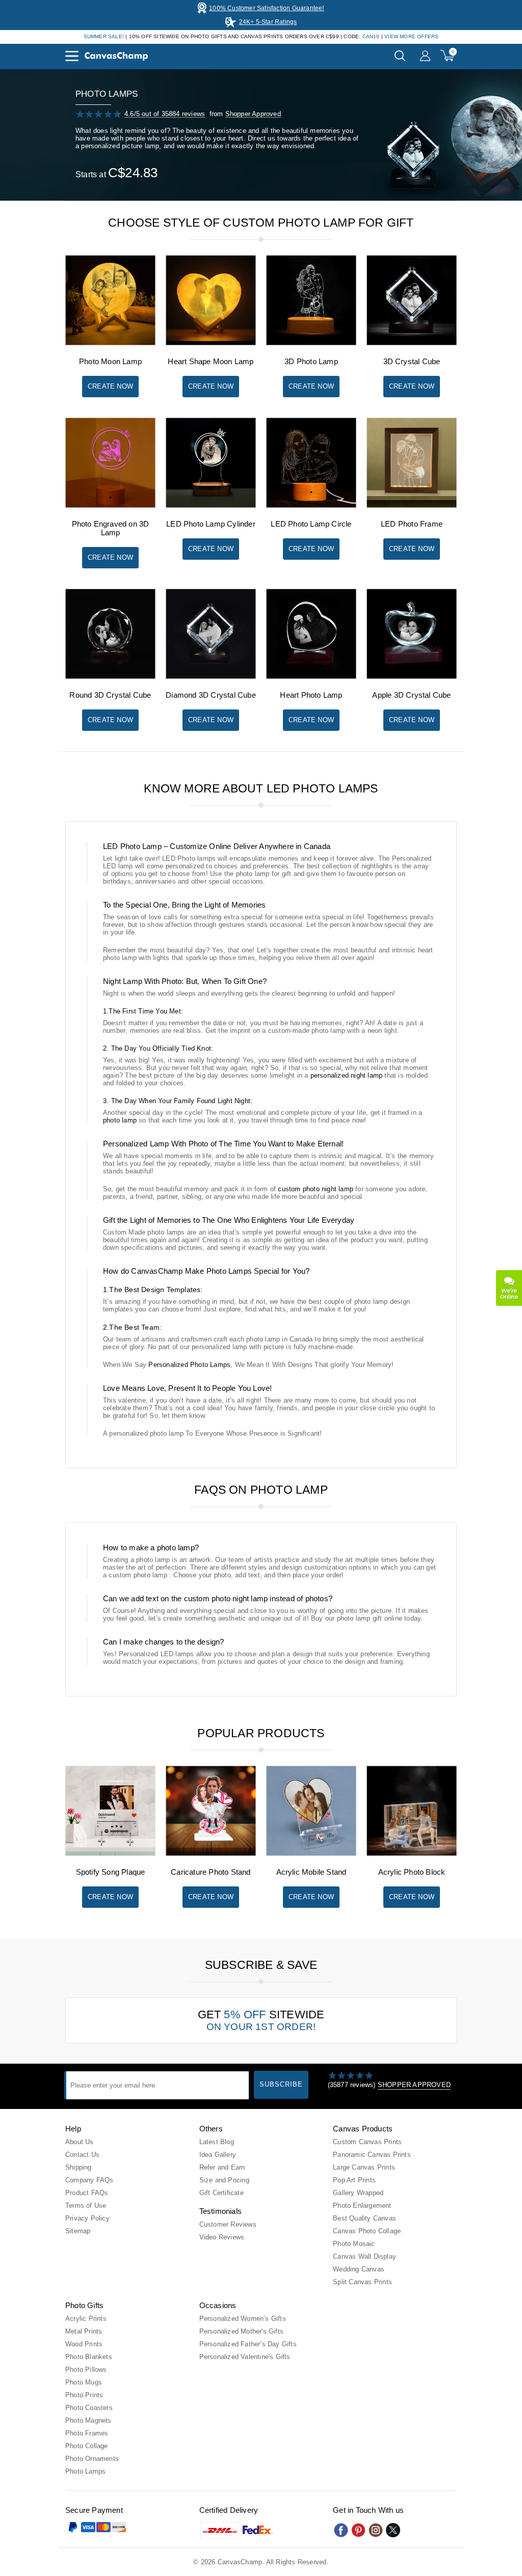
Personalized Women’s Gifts (243, 2319)
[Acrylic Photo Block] (412, 1854)
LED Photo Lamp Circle (311, 524)
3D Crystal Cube (412, 361)
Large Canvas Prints (364, 2167)
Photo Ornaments (92, 2459)
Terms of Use (86, 2205)
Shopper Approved (253, 114)
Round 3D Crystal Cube (110, 695)
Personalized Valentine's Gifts (245, 2357)
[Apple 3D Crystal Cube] (412, 677)
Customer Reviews (228, 2224)
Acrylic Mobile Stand (311, 1872)
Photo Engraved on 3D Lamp (111, 528)
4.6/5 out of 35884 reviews (165, 114)
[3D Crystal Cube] (412, 343)
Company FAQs (89, 2180)
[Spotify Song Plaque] (110, 1854)
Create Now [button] (110, 386)
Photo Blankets (89, 2357)
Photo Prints (84, 2395)
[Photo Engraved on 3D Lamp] (110, 505)
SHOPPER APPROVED (414, 2085)
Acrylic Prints (86, 2319)
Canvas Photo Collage (367, 2231)
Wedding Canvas (359, 2269)
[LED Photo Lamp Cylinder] (211, 505)
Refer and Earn (222, 2167)
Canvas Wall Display (364, 2256)
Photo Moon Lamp (110, 361)
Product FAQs (87, 2193)
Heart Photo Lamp (311, 695)
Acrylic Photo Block (412, 1872)
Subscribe (281, 2084)
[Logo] (116, 56)
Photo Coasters (89, 2408)
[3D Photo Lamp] (311, 343)
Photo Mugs (84, 2382)
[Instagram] (376, 2530)
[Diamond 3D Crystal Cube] (211, 677)
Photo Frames (87, 2433)
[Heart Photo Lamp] (311, 677)
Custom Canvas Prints (367, 2142)
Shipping (79, 2167)
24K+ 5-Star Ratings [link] (268, 22)
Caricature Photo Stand (211, 1872)
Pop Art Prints (354, 2180)
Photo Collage (87, 2446)
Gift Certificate (221, 2193)
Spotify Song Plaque (111, 1872)
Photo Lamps (85, 2471)
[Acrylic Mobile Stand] (311, 1854)
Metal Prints (84, 2331)
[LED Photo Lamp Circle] (311, 505)
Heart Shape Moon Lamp (211, 361)
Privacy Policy (87, 2218)
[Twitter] (393, 2530)
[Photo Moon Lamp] (110, 343)
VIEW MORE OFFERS (411, 36)
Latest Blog (217, 2142)
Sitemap (78, 2231)
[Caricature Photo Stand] (211, 1854)
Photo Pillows (86, 2369)
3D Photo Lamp (311, 361)
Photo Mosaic (354, 2244)
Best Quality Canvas (364, 2218)
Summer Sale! (104, 36)
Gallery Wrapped (358, 2193)
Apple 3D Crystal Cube (411, 695)
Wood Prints (84, 2344)
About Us (80, 2142)
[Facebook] (341, 2530)
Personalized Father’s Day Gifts (248, 2344)
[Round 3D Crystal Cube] (110, 677)
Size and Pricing (224, 2180)
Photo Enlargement (362, 2205)
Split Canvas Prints (362, 2282)
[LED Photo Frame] (412, 505)
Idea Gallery (218, 2155)
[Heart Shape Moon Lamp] (211, 343)
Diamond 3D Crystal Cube (211, 695)
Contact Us (82, 2155)
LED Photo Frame (412, 524)
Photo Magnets (88, 2420)
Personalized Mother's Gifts (241, 2331)
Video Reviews (222, 2237)
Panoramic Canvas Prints (372, 2155)
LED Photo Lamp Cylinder (211, 524)
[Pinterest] (358, 2530)
